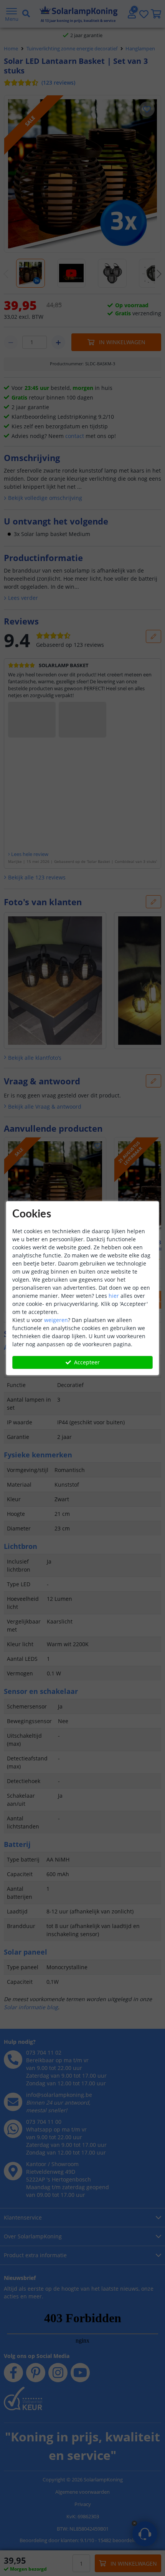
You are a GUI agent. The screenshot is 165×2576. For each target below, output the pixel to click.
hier (114, 1296)
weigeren (56, 1320)
